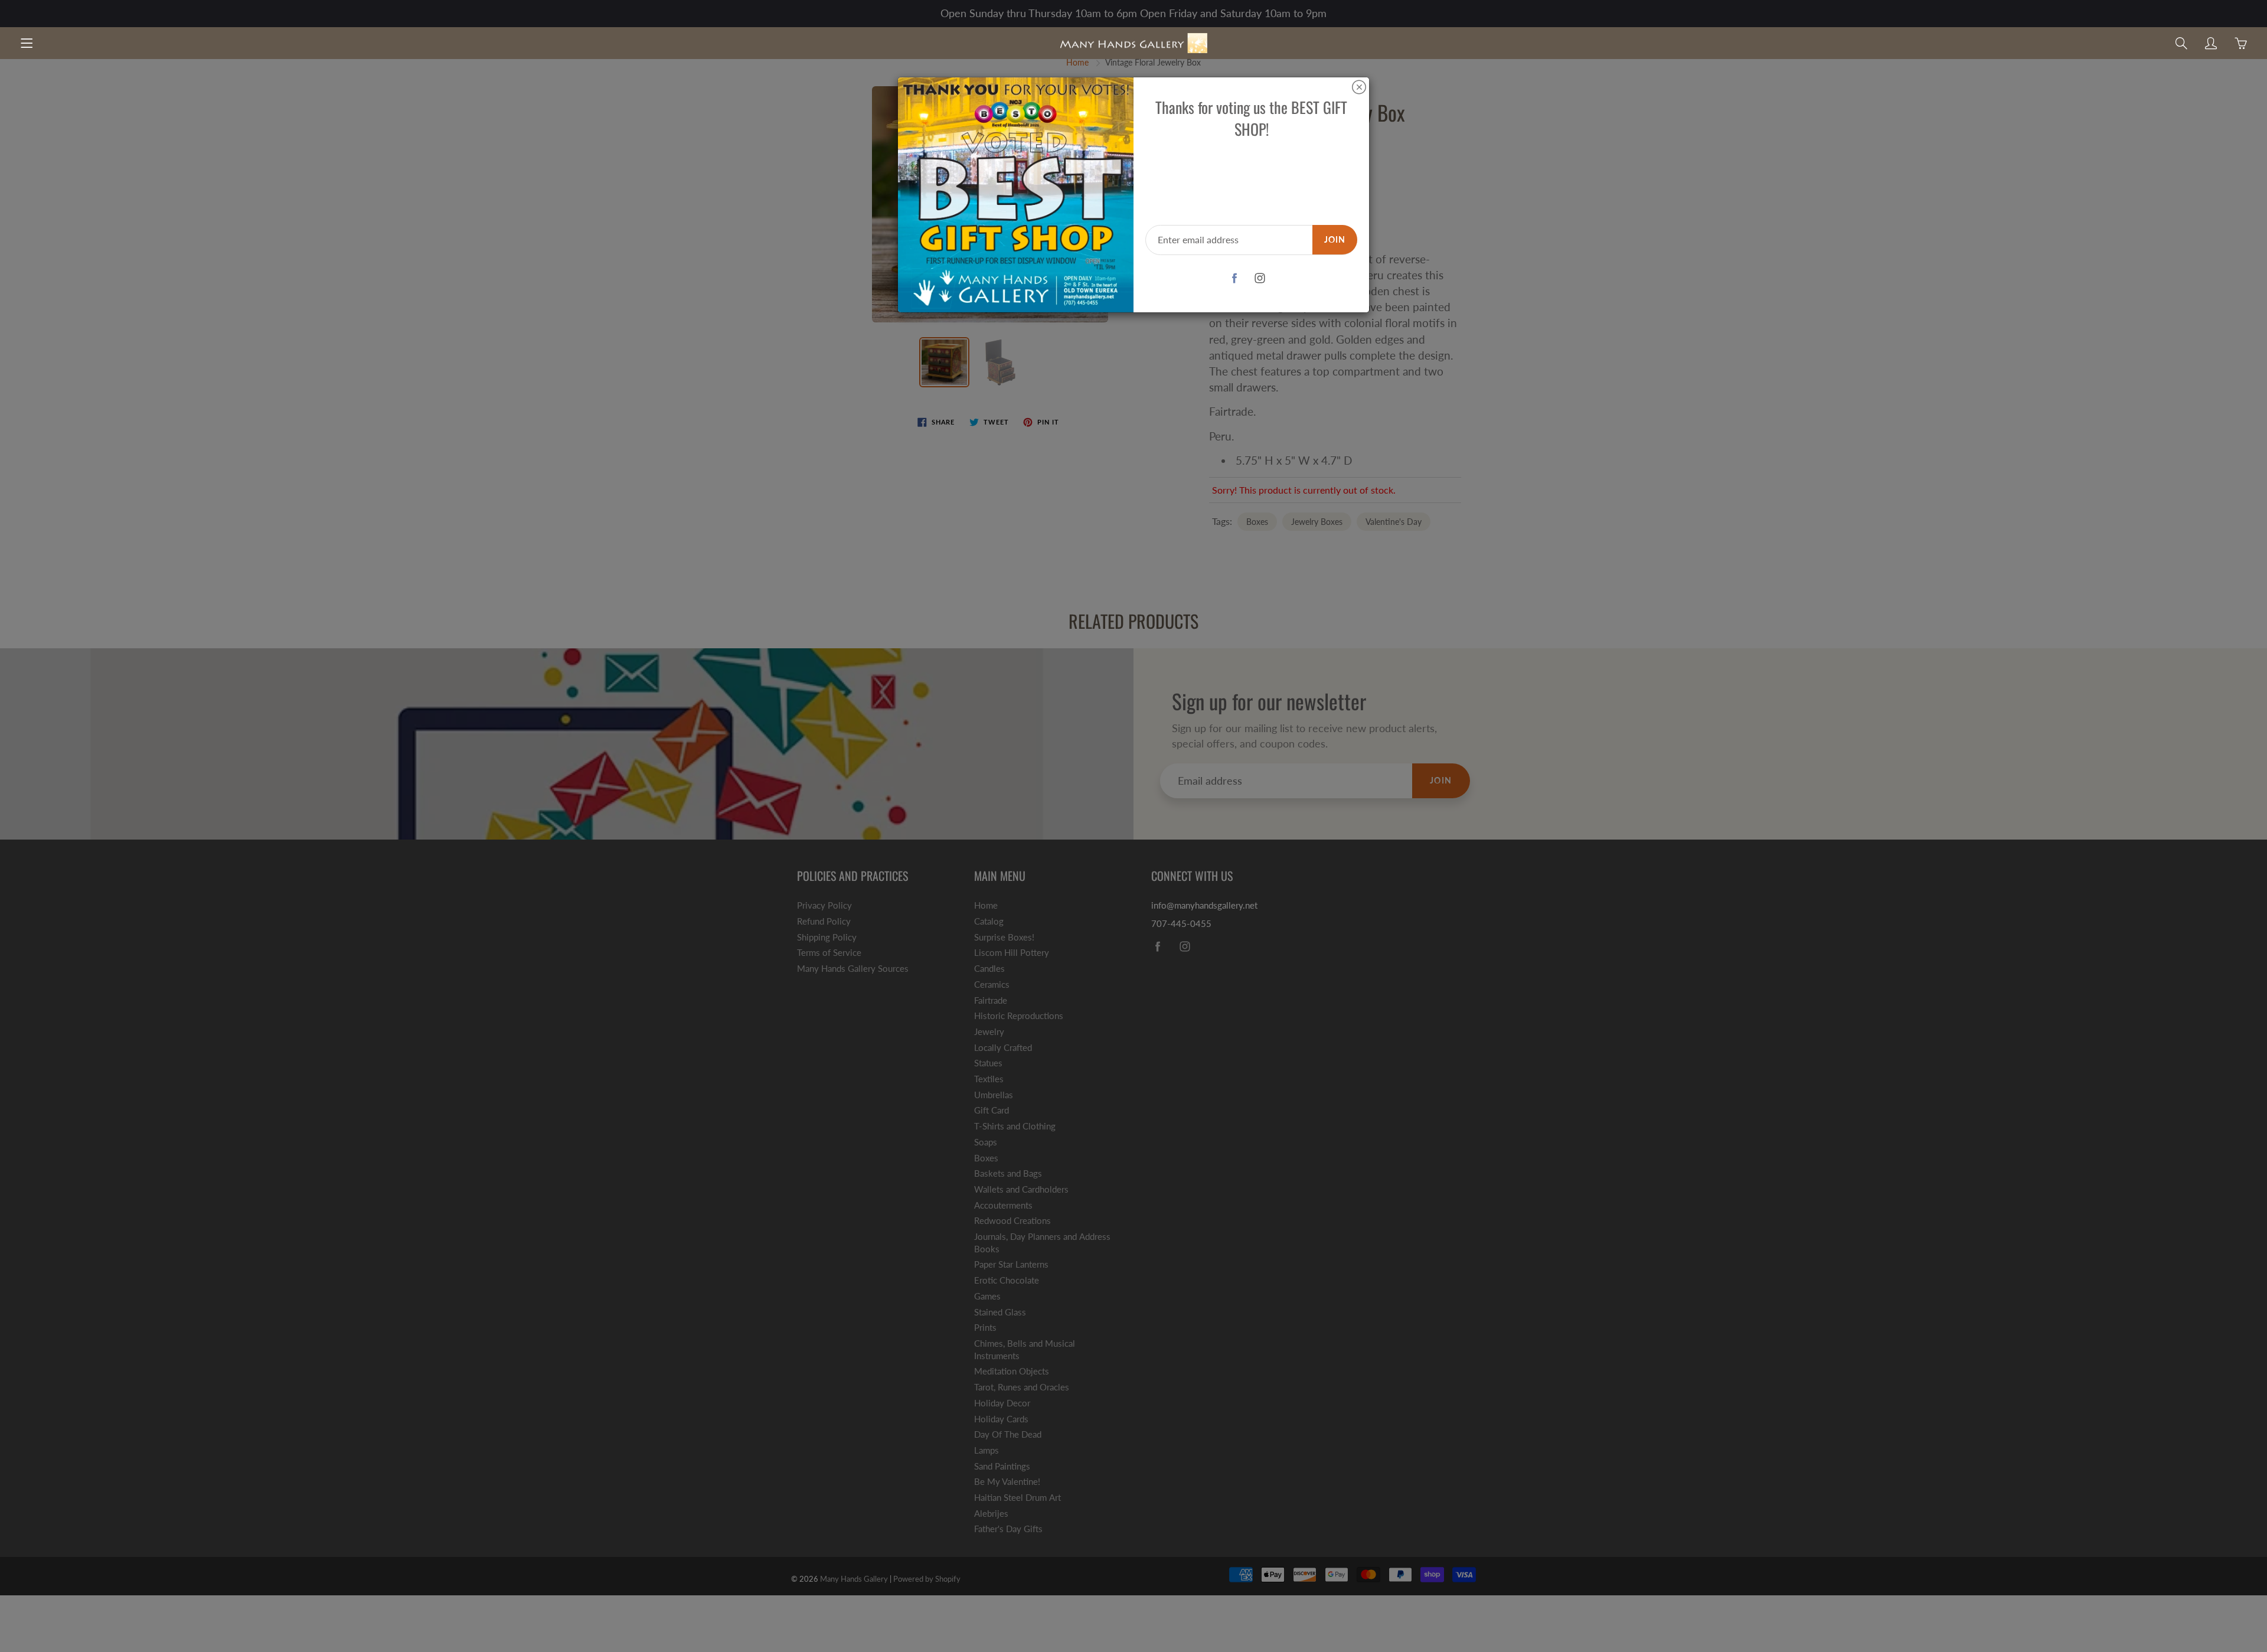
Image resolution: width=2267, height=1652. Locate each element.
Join (1335, 239)
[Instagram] (1260, 278)
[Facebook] (1235, 278)
